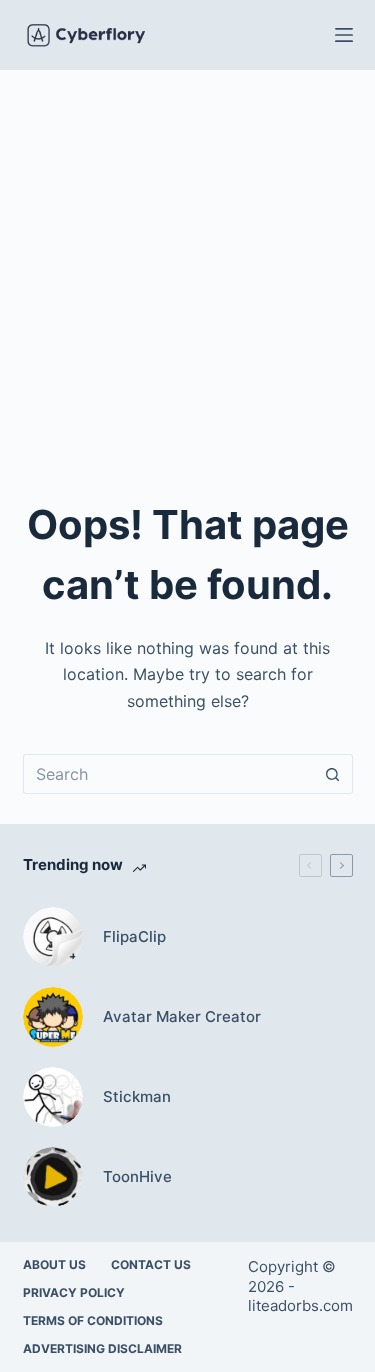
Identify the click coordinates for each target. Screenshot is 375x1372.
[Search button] (333, 774)
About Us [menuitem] (54, 1264)
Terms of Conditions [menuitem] (93, 1320)
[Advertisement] (187, 267)
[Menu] (344, 35)
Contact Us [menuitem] (151, 1264)
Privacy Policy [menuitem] (74, 1292)
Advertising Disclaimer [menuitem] (102, 1348)
